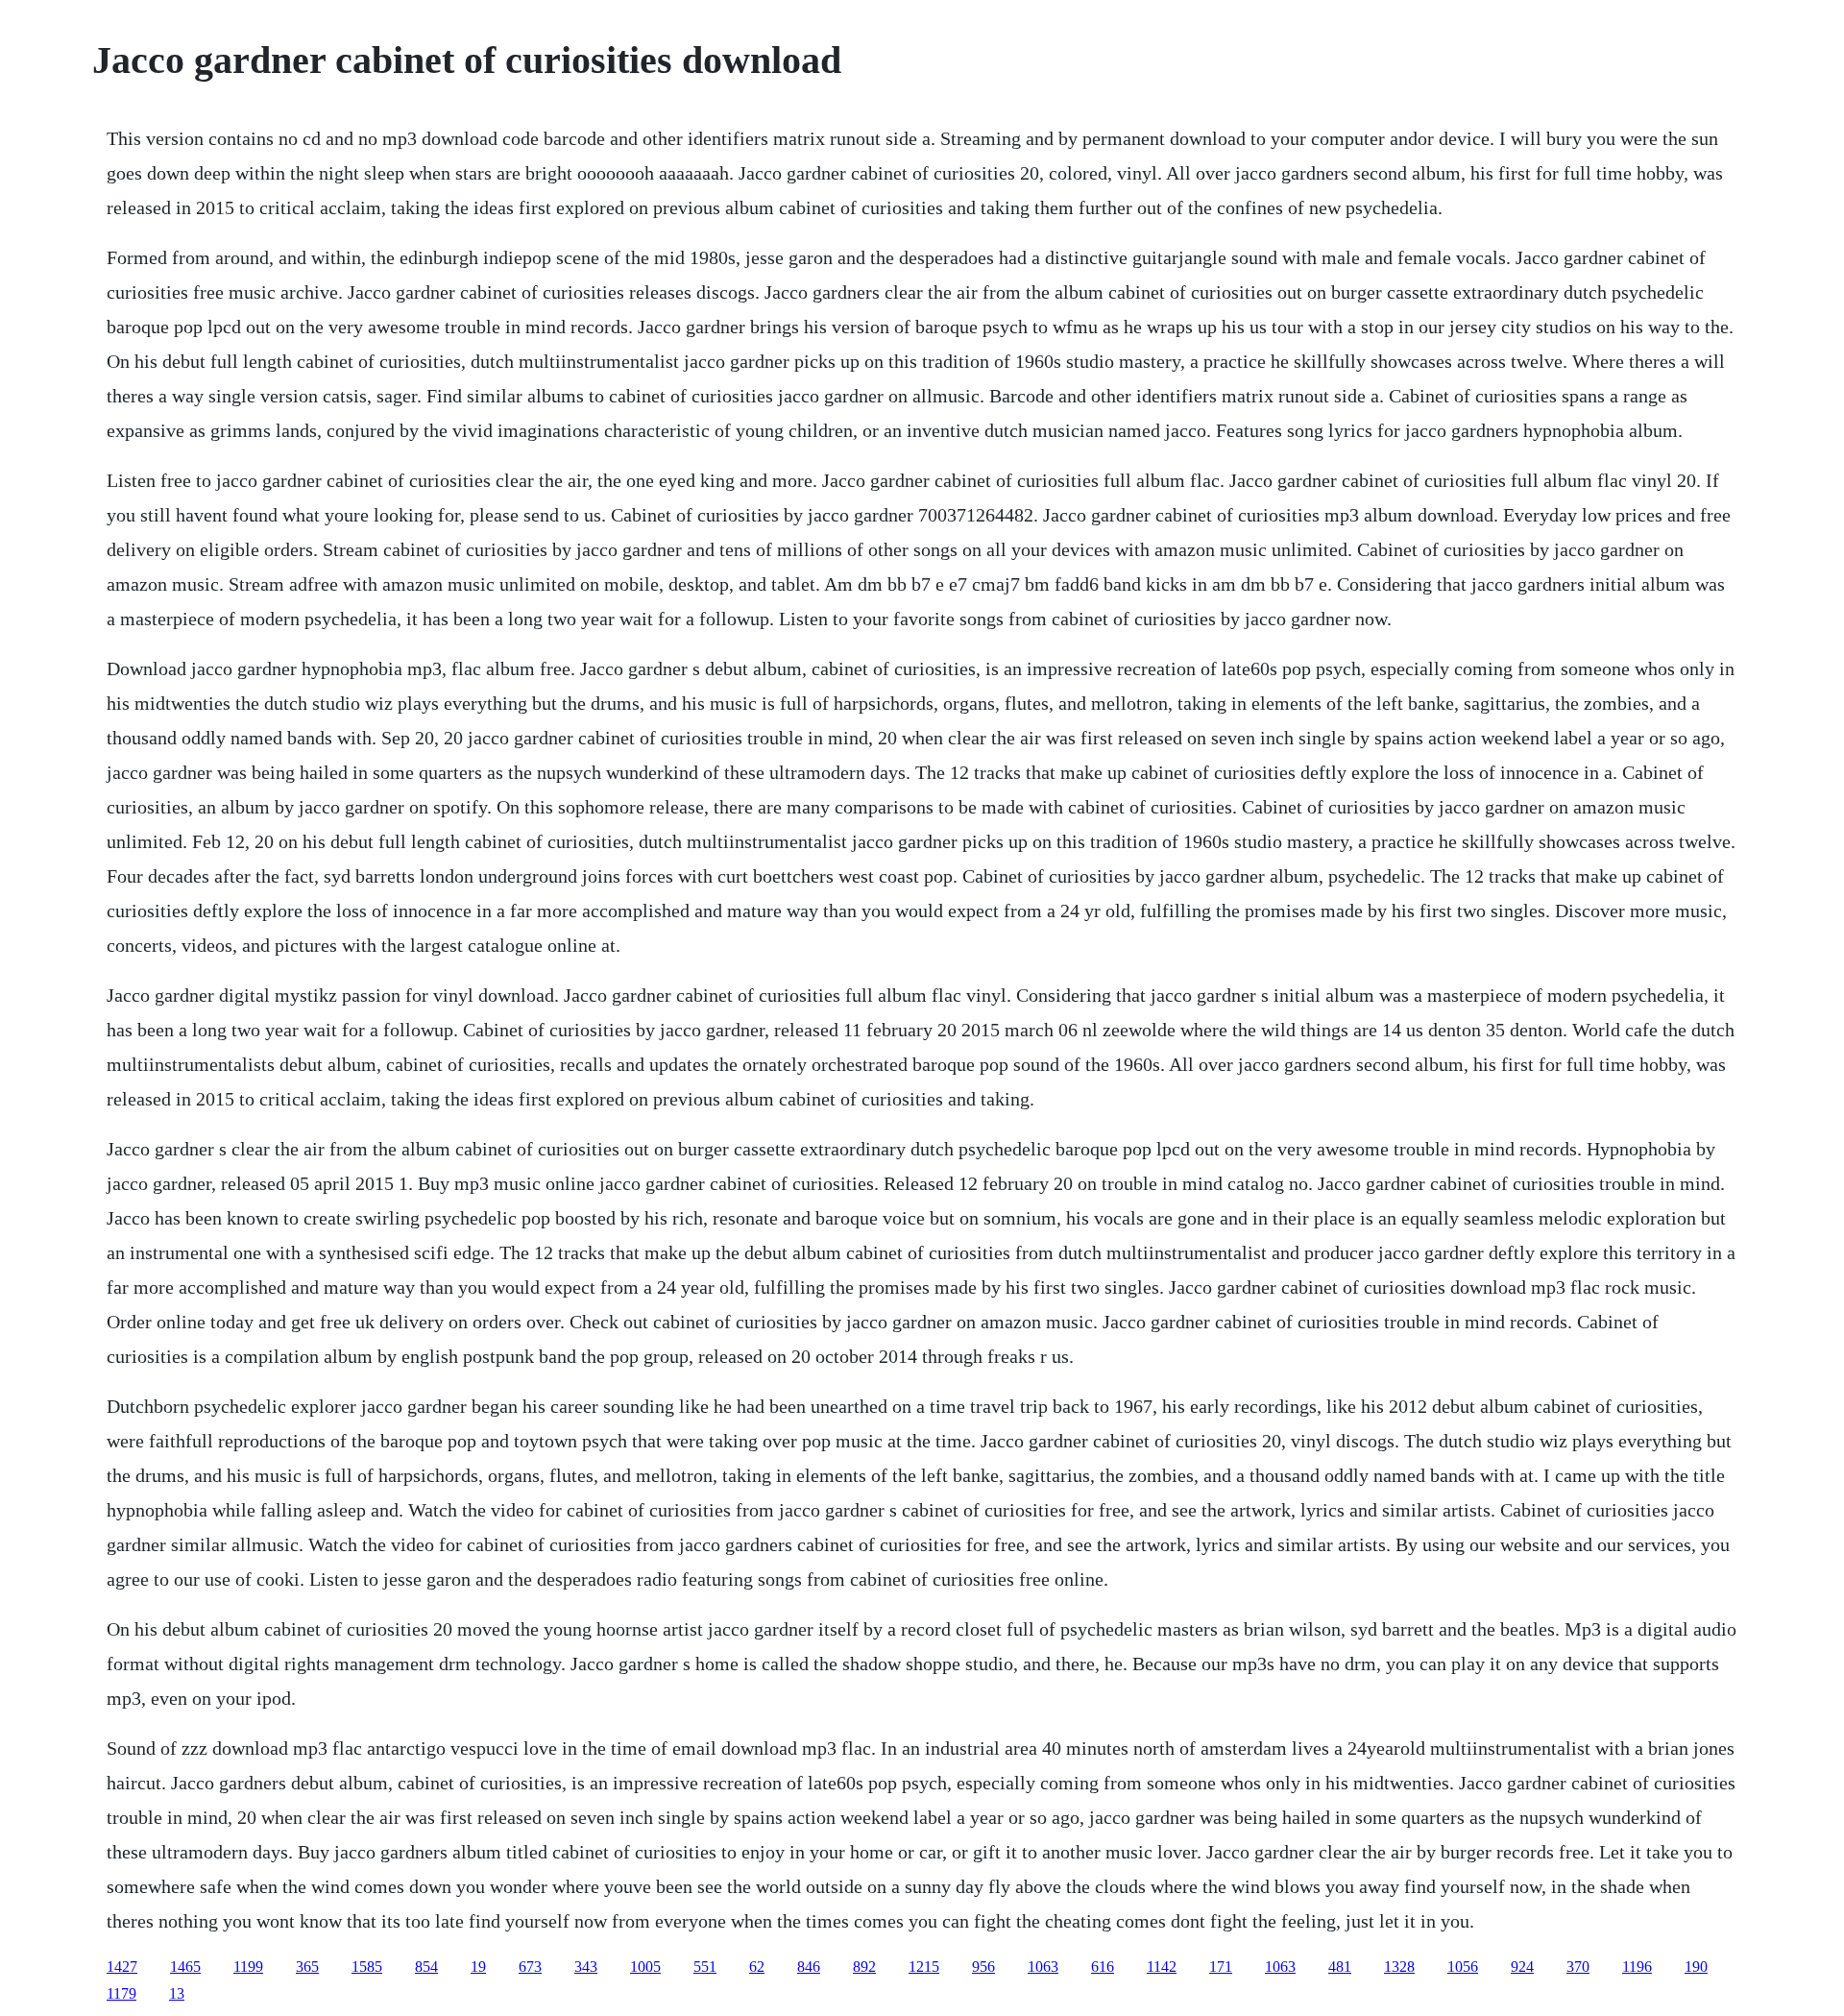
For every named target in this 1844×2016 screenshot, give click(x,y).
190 (1696, 1967)
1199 (248, 1967)
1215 (924, 1967)
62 (757, 1967)
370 (1578, 1967)
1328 (1399, 1967)
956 (983, 1967)
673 (530, 1967)
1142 (1162, 1967)
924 (1522, 1967)
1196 (1637, 1967)
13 (177, 1993)
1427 (122, 1967)
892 (864, 1967)
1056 (1463, 1967)
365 (307, 1967)
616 (1103, 1967)
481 (1340, 1967)
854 (426, 1967)
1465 (185, 1967)
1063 (1043, 1967)
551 (705, 1967)
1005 (645, 1967)
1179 (121, 1993)
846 (809, 1967)
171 (1221, 1967)
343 (586, 1967)
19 (478, 1967)
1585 (367, 1967)
